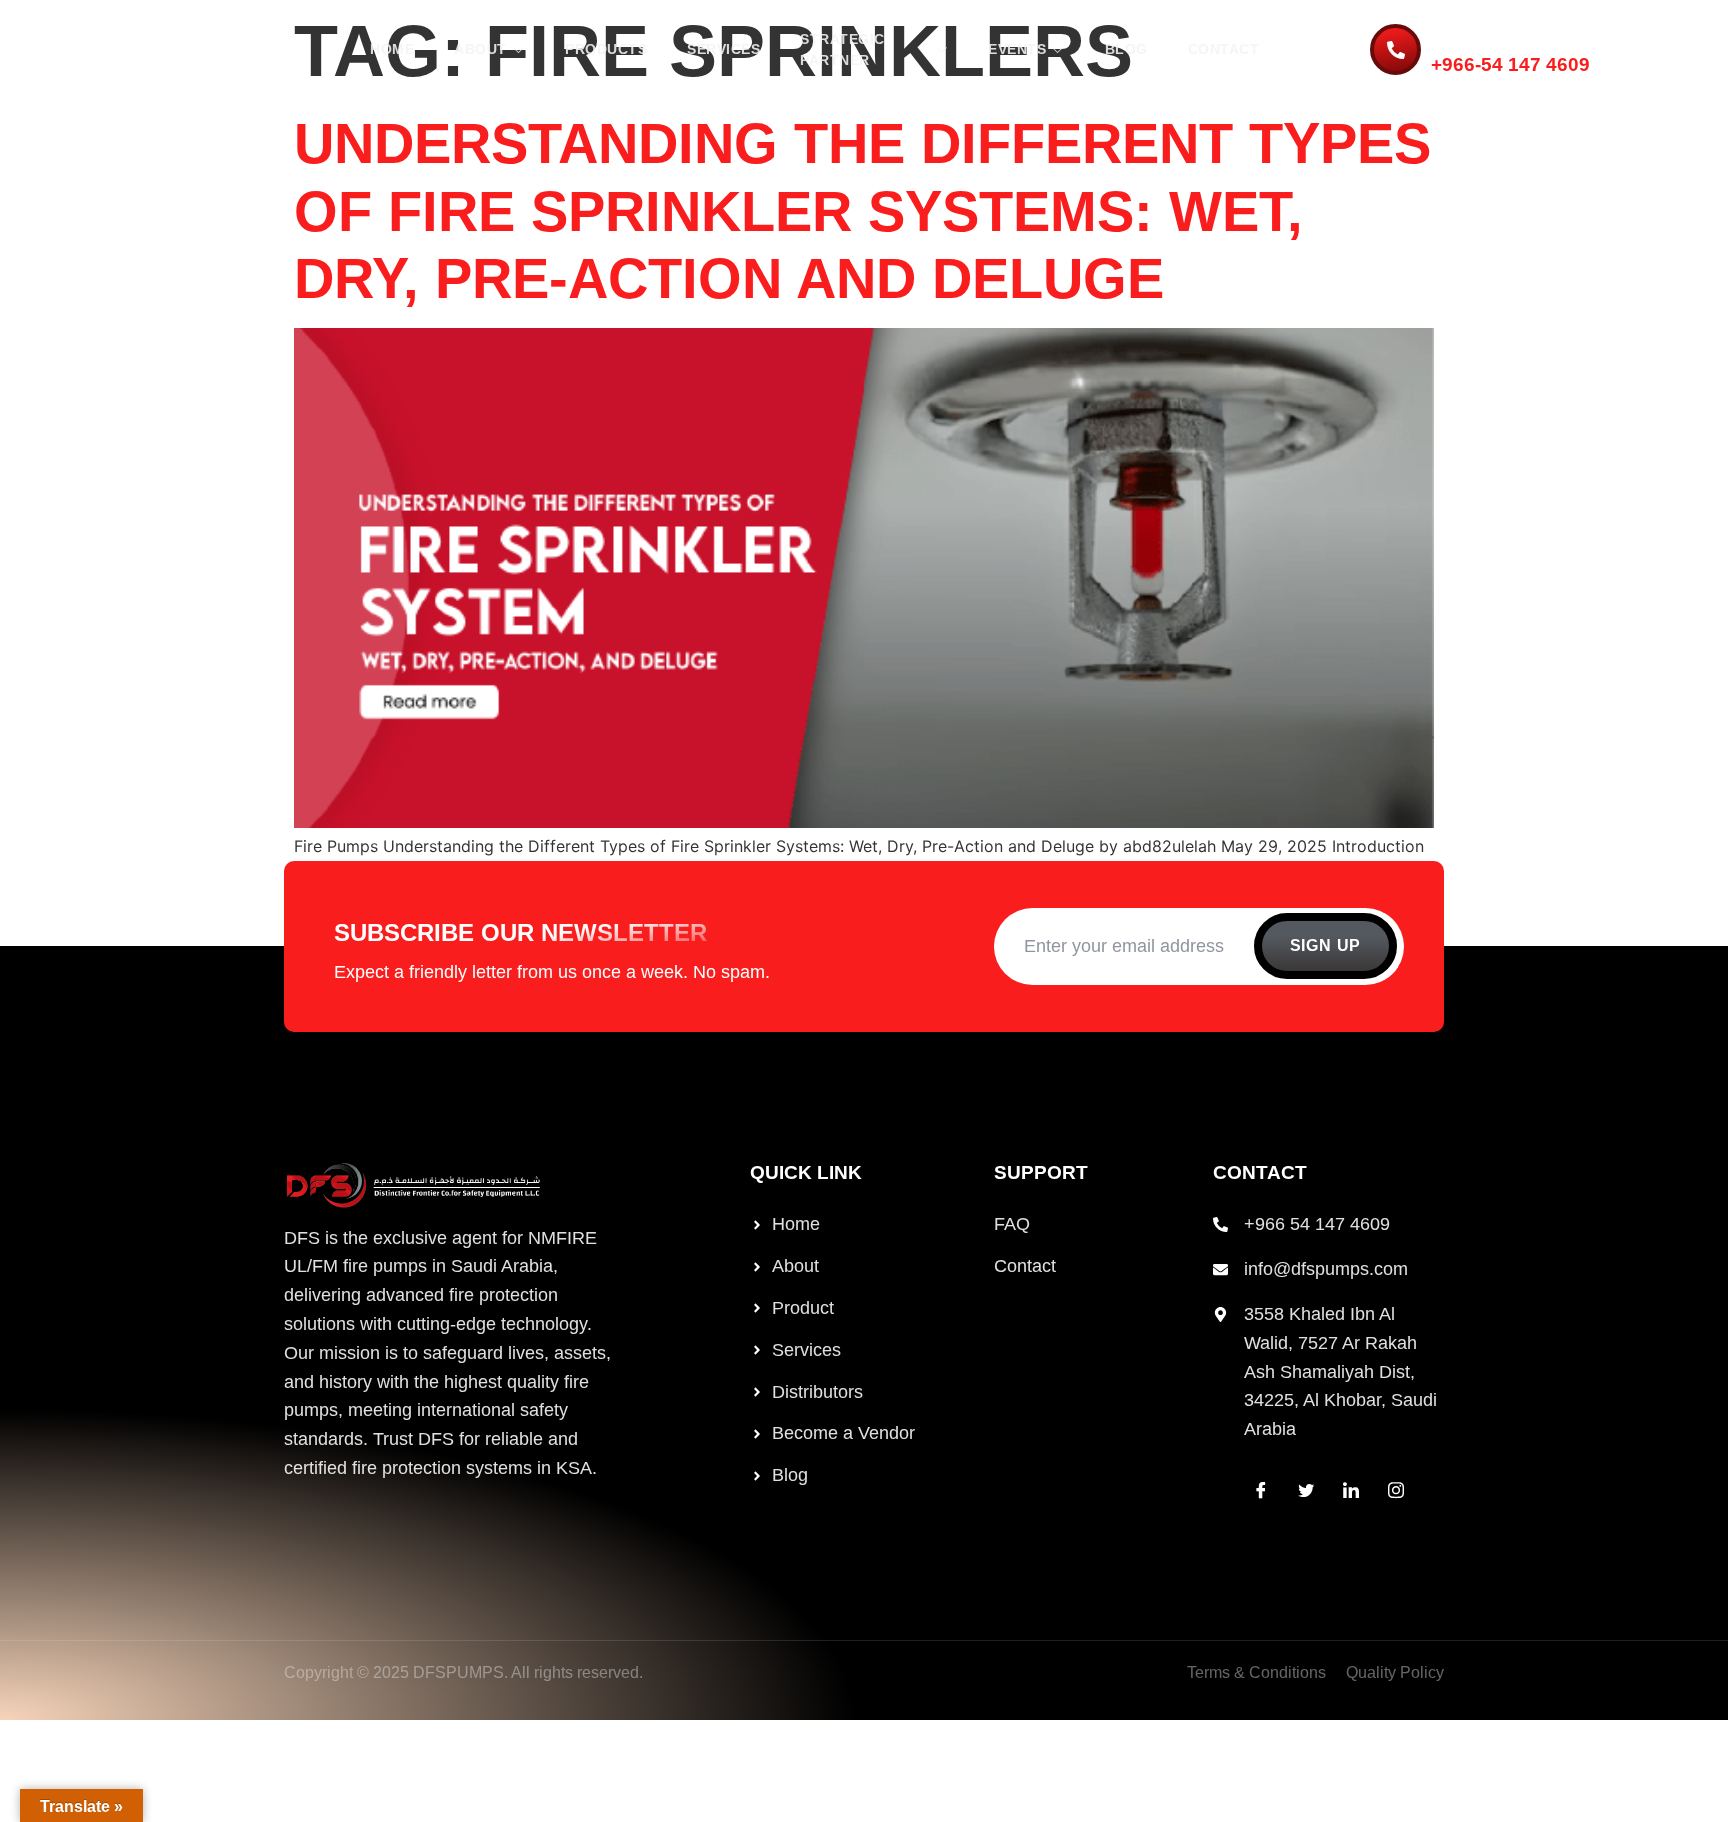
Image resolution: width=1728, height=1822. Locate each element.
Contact (1224, 49)
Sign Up (1326, 945)
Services (723, 49)
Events (1017, 49)
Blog (1126, 49)
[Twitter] (1306, 1490)
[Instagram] (1396, 1490)
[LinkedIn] (1351, 1490)
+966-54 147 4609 (1510, 64)
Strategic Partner (842, 49)
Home (392, 49)
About (480, 49)
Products (606, 49)
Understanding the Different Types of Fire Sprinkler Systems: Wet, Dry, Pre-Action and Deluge (862, 210)
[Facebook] (1261, 1490)
